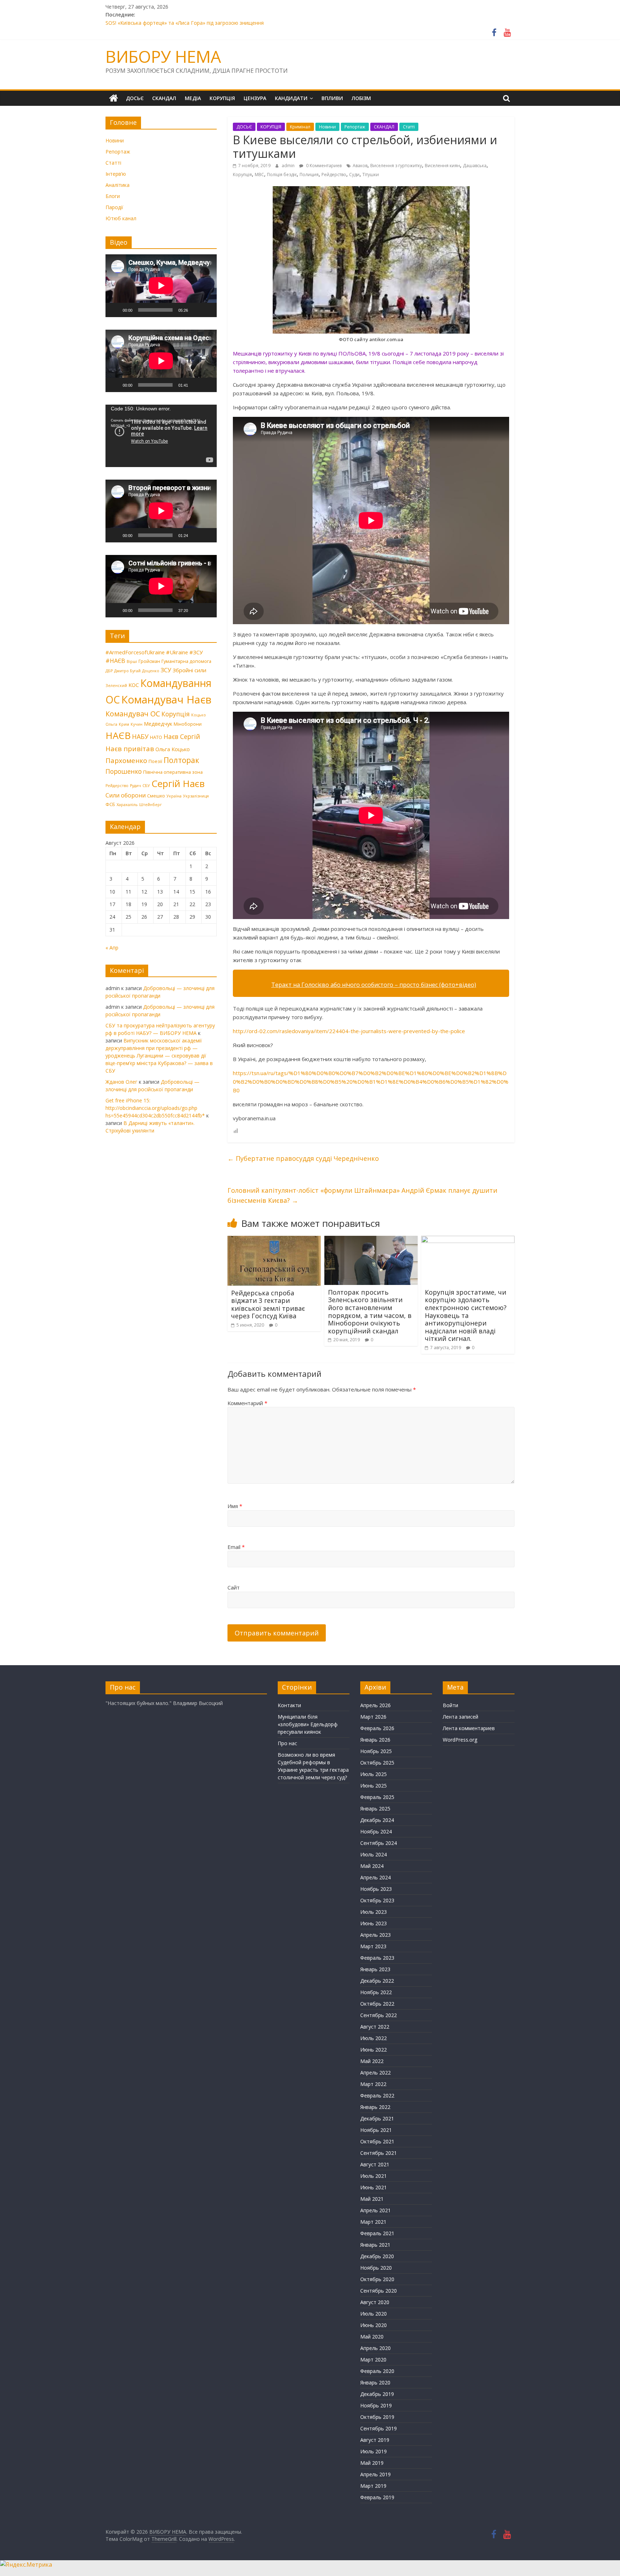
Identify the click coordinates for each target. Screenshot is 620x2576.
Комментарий (247, 1403)
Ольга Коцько (173, 749)
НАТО (156, 737)
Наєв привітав (130, 749)
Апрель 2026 (375, 1705)
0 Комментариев (323, 166)
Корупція (242, 175)
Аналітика (118, 185)
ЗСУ (166, 670)
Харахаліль (127, 805)
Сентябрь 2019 (379, 2428)
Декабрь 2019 (377, 2394)
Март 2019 (373, 2486)
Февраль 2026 (377, 1728)
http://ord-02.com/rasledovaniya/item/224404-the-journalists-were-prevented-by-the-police (349, 1031)
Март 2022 (373, 2084)
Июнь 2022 (374, 2050)
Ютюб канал (121, 218)
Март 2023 (373, 1946)
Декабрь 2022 (377, 1981)
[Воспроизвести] (115, 310)
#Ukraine (177, 652)
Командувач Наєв (166, 700)
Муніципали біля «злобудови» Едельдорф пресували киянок (308, 1724)
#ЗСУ (196, 652)
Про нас (287, 1743)
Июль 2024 (374, 1854)
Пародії (114, 207)
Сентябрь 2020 (379, 2291)
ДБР (109, 671)
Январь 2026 (375, 1740)
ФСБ (110, 804)
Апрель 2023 (375, 1935)
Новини (327, 127)
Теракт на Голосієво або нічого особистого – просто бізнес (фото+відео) (374, 985)
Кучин (137, 724)
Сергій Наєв (178, 783)
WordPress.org (460, 1740)
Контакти (289, 1705)
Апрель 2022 (375, 2073)
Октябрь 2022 (377, 2004)
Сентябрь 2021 (379, 2153)
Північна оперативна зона (173, 772)
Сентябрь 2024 (379, 1843)
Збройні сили (189, 670)
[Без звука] (196, 310)
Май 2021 (372, 2199)
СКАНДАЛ (164, 98)
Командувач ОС (133, 714)
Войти (450, 1705)
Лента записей (461, 1717)
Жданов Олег (121, 1082)
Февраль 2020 (377, 2371)
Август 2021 (375, 2164)
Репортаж (355, 127)
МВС (259, 175)
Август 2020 (375, 2302)
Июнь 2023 (374, 1923)
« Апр (112, 948)
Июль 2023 (374, 1912)
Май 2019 (372, 2463)
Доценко (151, 671)
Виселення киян (442, 166)
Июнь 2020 (374, 2325)
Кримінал (300, 127)
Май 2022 (372, 2061)
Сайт (234, 1587)
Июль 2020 (374, 2314)
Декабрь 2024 (377, 1820)
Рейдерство (334, 175)
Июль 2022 (374, 2038)
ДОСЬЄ (135, 98)
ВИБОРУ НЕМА (163, 56)
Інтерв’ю (116, 174)
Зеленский (116, 686)
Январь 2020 (375, 2382)
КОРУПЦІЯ (222, 98)
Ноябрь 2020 (376, 2268)
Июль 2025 (374, 1774)
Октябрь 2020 (377, 2279)
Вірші (132, 661)
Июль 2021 (374, 2176)
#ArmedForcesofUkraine (135, 652)
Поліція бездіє (282, 175)
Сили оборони (126, 795)
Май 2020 (372, 2337)
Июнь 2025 (374, 1786)
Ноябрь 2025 (376, 1751)
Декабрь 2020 (377, 2256)
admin (289, 166)
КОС (134, 685)
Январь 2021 (375, 2245)
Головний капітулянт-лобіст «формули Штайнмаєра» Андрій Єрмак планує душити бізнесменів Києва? (362, 1195)
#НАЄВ (115, 661)
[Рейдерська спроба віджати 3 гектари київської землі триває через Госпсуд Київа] (274, 1240)
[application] (161, 286)
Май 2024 (372, 1866)
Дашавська (475, 166)
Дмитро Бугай (127, 671)
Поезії (155, 761)
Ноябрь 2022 (376, 1992)
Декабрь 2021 (377, 2118)
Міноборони (188, 724)
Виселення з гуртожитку (396, 166)
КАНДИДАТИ (291, 98)
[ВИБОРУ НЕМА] (114, 98)
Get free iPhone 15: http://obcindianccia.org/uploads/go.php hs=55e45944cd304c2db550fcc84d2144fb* (155, 1108)
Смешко (156, 796)
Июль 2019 (374, 2451)
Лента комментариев (469, 1728)
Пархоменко (126, 760)
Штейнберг (151, 805)
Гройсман (149, 661)
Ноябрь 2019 (376, 2405)
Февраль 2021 (377, 2233)
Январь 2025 (375, 1809)
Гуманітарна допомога (186, 661)
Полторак (181, 760)
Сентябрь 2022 (379, 2015)
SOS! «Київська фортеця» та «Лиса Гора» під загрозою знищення (185, 23)
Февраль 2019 (377, 2497)
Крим (124, 724)
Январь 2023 (375, 1969)
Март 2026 (373, 1717)
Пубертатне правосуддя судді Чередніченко (303, 1158)
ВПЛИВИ (332, 98)
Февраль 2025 (377, 1797)
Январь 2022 (375, 2107)
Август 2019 (375, 2440)
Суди (354, 175)
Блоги (113, 196)
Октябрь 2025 (377, 1763)
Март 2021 (373, 2222)
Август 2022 (375, 2027)
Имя (235, 1506)
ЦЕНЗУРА (255, 98)
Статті (409, 127)
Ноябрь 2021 (376, 2130)
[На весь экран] (207, 310)
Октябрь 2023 (377, 1900)
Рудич (135, 786)
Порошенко (124, 771)
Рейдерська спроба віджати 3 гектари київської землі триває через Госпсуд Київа (268, 1305)
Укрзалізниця (196, 796)
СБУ (146, 786)
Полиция (309, 175)
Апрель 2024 (375, 1877)
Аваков (360, 166)
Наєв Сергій (182, 736)
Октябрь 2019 (377, 2417)
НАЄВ (118, 735)
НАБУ (140, 736)
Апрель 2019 (375, 2474)
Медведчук (158, 724)
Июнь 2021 (374, 2187)
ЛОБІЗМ (361, 98)
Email (236, 1547)
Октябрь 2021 (377, 2141)
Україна (174, 796)
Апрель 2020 (375, 2348)
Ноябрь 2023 (376, 1889)
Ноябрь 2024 (376, 1831)
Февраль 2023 (377, 1958)
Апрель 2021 (375, 2210)
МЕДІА (193, 98)
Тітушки (371, 175)
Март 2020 (373, 2360)
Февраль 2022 (377, 2095)
